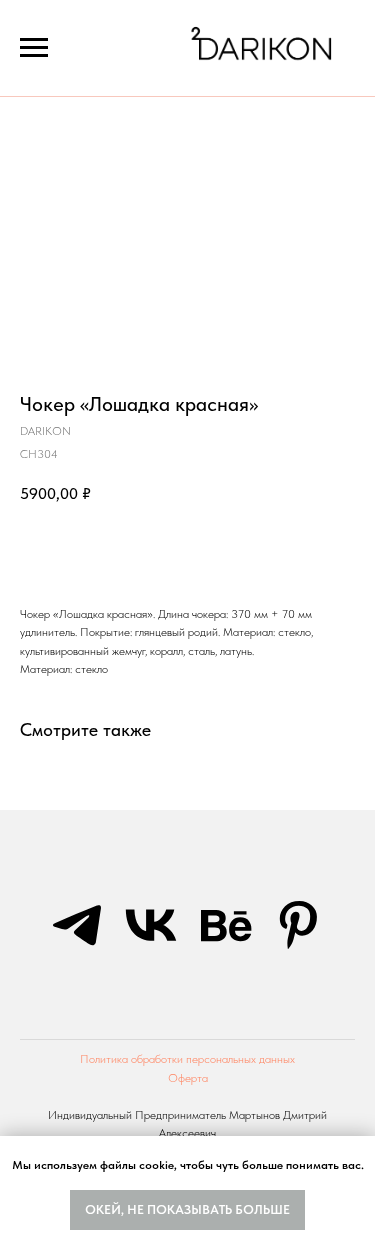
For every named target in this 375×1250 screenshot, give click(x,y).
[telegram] (77, 925)
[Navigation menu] (34, 48)
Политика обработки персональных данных (187, 1059)
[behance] (225, 925)
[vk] (151, 925)
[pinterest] (299, 925)
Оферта (188, 1078)
